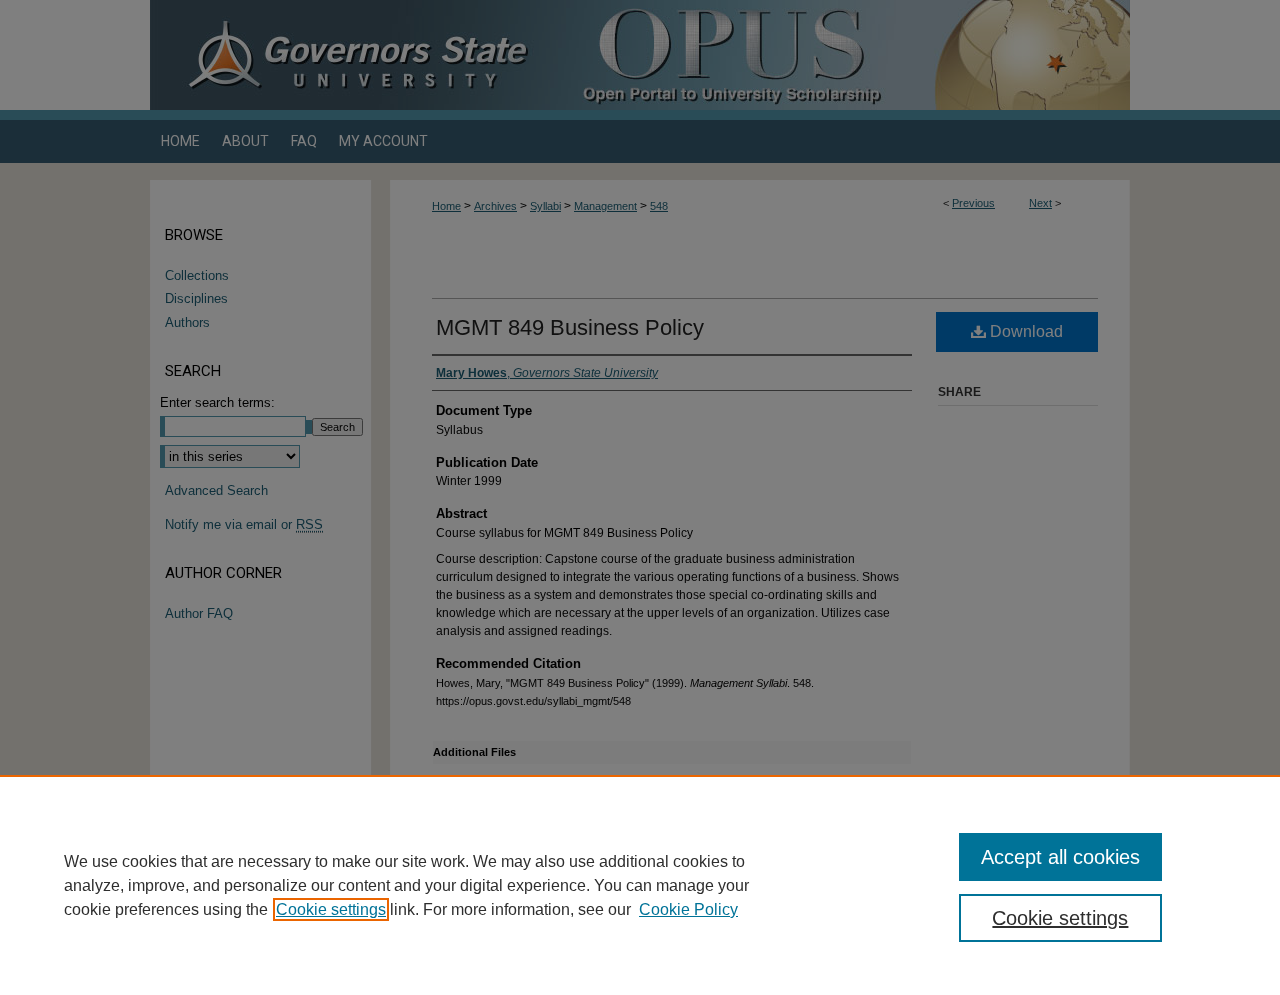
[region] (640, 885)
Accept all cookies (1060, 857)
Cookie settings (331, 909)
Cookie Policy (688, 909)
